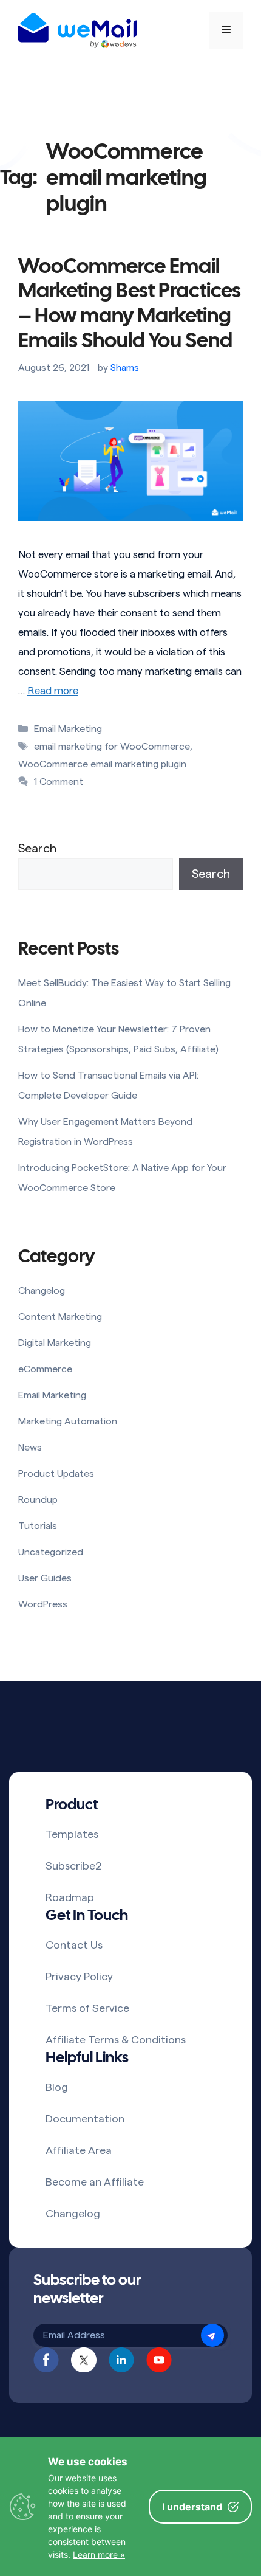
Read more (53, 691)
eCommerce (45, 1369)
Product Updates (56, 1474)
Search (37, 849)
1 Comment (59, 782)
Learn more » (99, 2554)
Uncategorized (51, 1552)
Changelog (42, 1291)
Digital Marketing (55, 1343)
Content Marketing (60, 1317)
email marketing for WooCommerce (112, 747)
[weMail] (77, 30)
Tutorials (38, 1526)
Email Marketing (68, 729)
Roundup (38, 1500)
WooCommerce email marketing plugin (102, 764)
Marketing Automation (68, 1421)
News (30, 1448)
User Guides (45, 1578)
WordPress (43, 1604)
